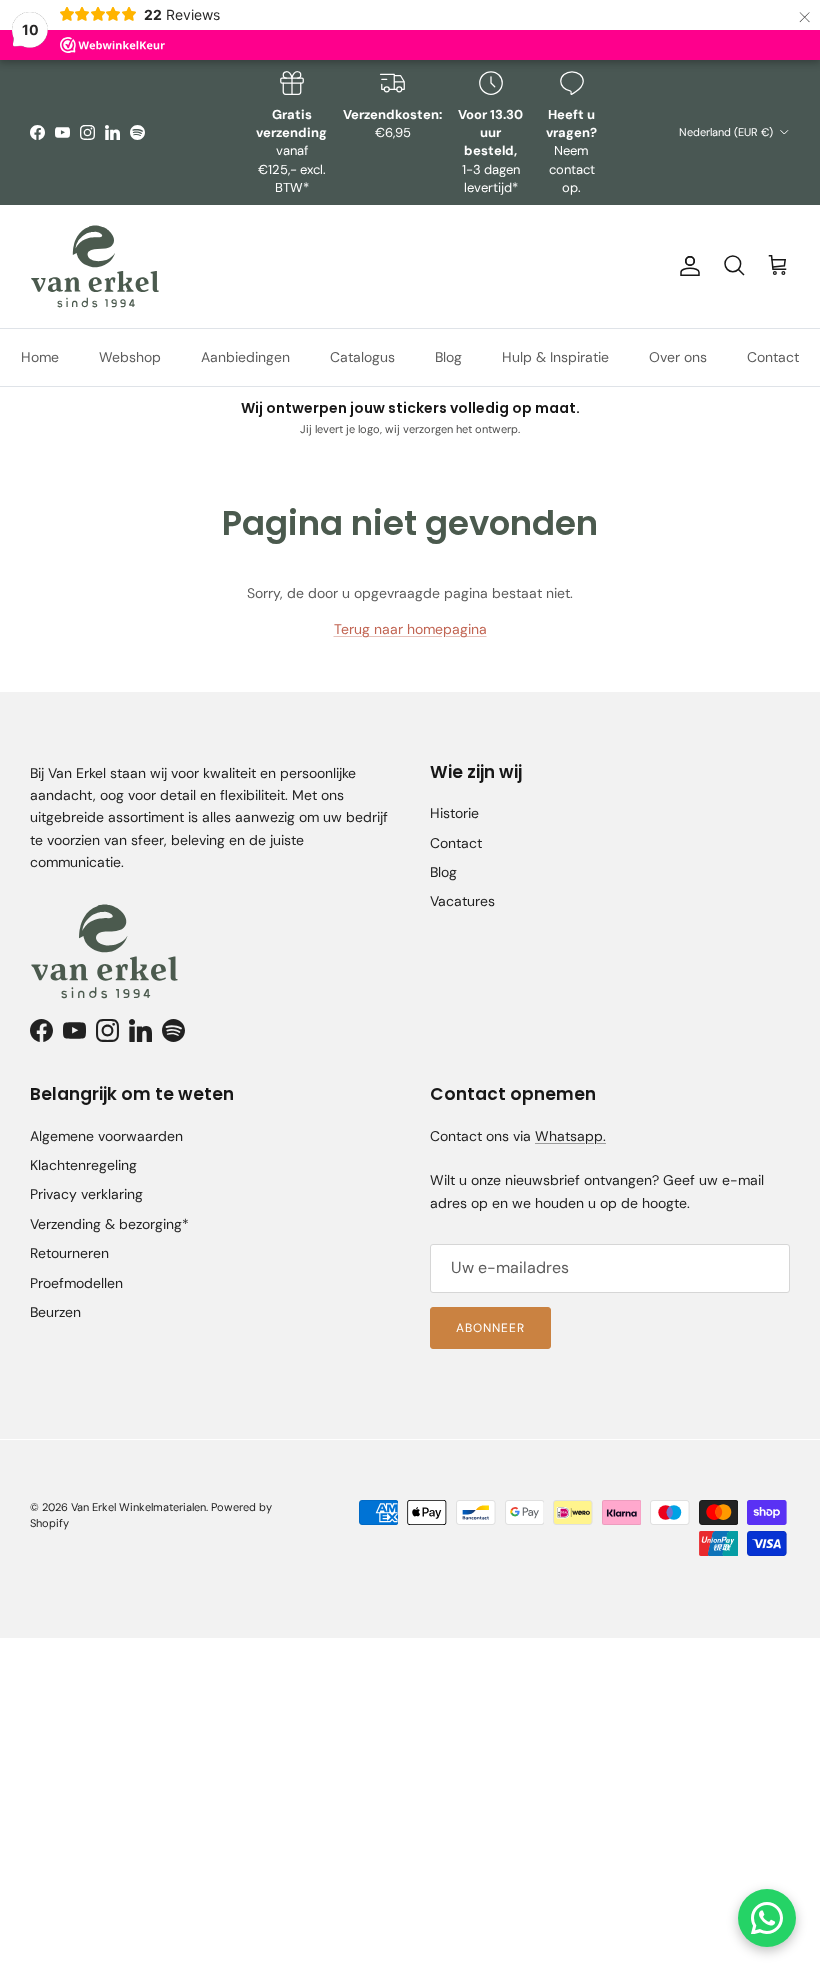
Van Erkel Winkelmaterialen (138, 1507)
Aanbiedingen (245, 357)
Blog (448, 357)
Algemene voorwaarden (106, 1136)
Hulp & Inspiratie (555, 357)
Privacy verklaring (86, 1194)
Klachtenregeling (83, 1165)
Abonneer (490, 1328)
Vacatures (462, 901)
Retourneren (69, 1253)
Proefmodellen (76, 1283)
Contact (773, 357)
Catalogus (362, 357)
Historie (454, 813)
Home (40, 357)
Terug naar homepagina (410, 629)
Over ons (678, 357)
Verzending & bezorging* (109, 1224)
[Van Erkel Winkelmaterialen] (95, 266)
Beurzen (55, 1312)
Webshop (130, 357)
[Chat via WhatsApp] (767, 1918)
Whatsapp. (570, 1136)
